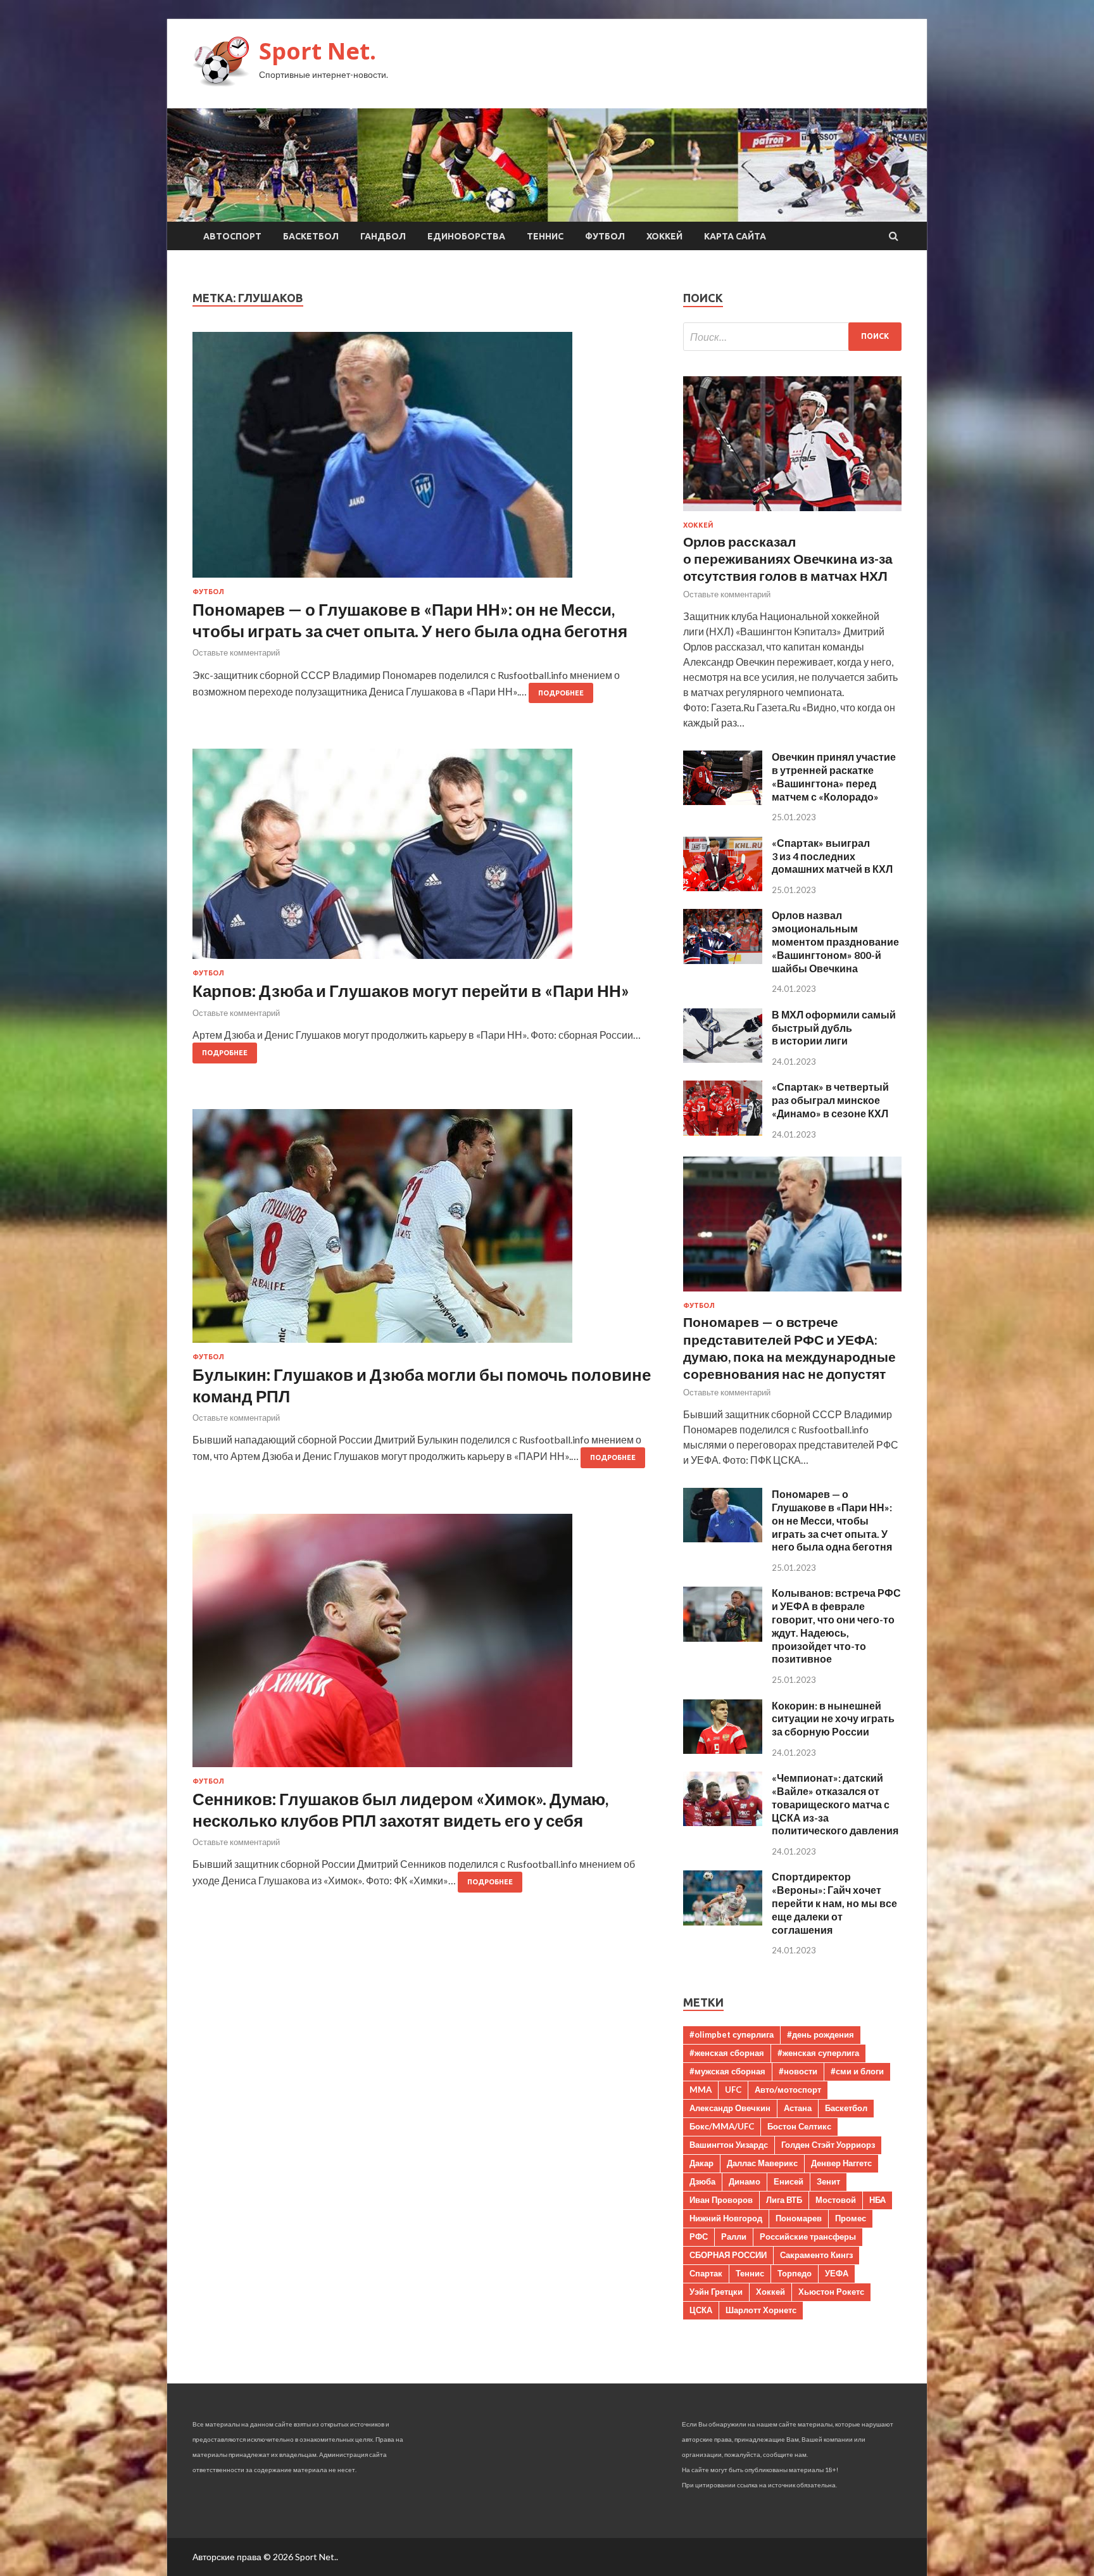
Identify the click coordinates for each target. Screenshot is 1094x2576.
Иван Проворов (721, 2200)
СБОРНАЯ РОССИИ (728, 2255)
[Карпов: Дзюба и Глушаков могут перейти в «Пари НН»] (425, 859)
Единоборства (466, 236)
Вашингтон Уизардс (729, 2145)
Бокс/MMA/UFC (722, 2126)
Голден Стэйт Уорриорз (828, 2145)
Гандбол (383, 236)
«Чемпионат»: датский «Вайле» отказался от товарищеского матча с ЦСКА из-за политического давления (835, 1804)
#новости (798, 2071)
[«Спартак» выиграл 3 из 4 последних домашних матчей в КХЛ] (723, 887)
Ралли (734, 2237)
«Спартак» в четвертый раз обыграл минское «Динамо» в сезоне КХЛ (830, 1100)
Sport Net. (318, 51)
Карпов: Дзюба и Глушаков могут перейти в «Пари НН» (411, 991)
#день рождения (820, 2034)
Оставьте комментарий (236, 652)
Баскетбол (311, 236)
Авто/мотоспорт (788, 2090)
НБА (877, 2200)
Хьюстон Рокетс (831, 2292)
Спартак (706, 2273)
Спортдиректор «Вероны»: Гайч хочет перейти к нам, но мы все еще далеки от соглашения (834, 1903)
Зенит (828, 2181)
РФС (699, 2237)
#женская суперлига (818, 2053)
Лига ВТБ (784, 2200)
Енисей (789, 2181)
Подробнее (561, 693)
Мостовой (836, 2200)
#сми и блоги (857, 2071)
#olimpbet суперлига (732, 2034)
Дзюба (702, 2181)
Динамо (745, 2181)
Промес (851, 2218)
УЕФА (837, 2273)
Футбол (605, 236)
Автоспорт (232, 236)
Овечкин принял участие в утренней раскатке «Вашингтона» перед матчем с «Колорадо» (834, 776)
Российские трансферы (808, 2237)
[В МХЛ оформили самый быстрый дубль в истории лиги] (723, 1059)
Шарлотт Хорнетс (761, 2310)
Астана (798, 2108)
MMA (701, 2090)
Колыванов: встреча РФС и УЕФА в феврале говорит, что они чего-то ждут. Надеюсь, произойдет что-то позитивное (836, 1626)
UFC (733, 2090)
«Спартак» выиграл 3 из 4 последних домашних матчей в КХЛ (832, 856)
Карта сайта (735, 236)
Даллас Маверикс (762, 2163)
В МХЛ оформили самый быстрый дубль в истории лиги (834, 1028)
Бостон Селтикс (799, 2126)
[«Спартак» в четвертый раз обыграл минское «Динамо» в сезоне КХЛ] (723, 1132)
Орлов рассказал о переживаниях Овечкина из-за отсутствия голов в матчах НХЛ (788, 559)
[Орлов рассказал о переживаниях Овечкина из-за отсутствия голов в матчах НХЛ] (792, 513)
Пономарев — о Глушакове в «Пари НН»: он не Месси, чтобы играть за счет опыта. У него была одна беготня (410, 620)
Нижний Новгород (726, 2218)
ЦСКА (701, 2310)
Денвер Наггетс (841, 2163)
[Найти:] (792, 337)
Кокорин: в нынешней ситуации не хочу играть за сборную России (833, 1719)
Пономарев (799, 2218)
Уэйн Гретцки (716, 2292)
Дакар (701, 2163)
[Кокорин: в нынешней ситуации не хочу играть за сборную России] (723, 1750)
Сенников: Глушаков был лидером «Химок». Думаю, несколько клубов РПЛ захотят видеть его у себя (400, 1810)
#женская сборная (727, 2053)
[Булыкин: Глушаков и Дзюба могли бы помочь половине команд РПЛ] (425, 1231)
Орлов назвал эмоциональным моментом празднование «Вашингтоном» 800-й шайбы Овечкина (835, 941)
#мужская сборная (727, 2071)
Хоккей (664, 236)
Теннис (545, 236)
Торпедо (795, 2273)
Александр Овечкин (730, 2108)
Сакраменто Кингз (816, 2255)
